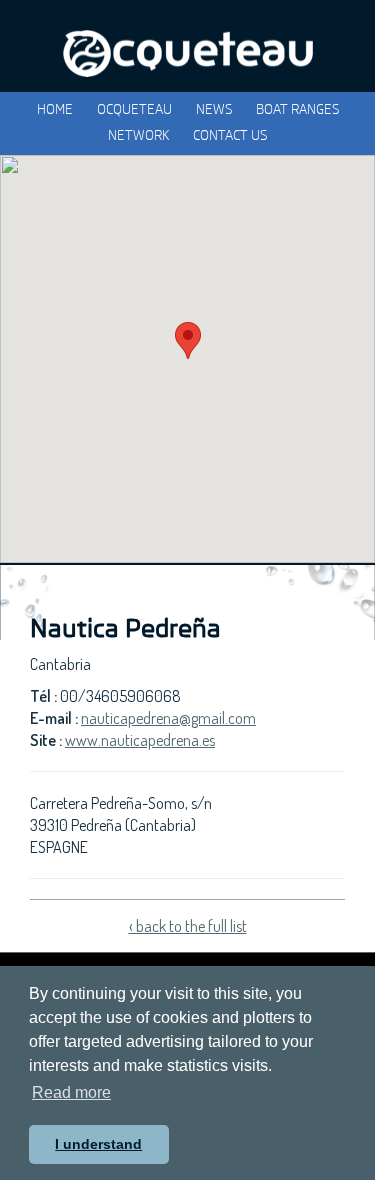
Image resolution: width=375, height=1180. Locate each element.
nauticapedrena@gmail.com (168, 718)
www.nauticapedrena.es (140, 740)
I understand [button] (98, 1144)
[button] (188, 340)
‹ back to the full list (188, 926)
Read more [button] (71, 1092)
